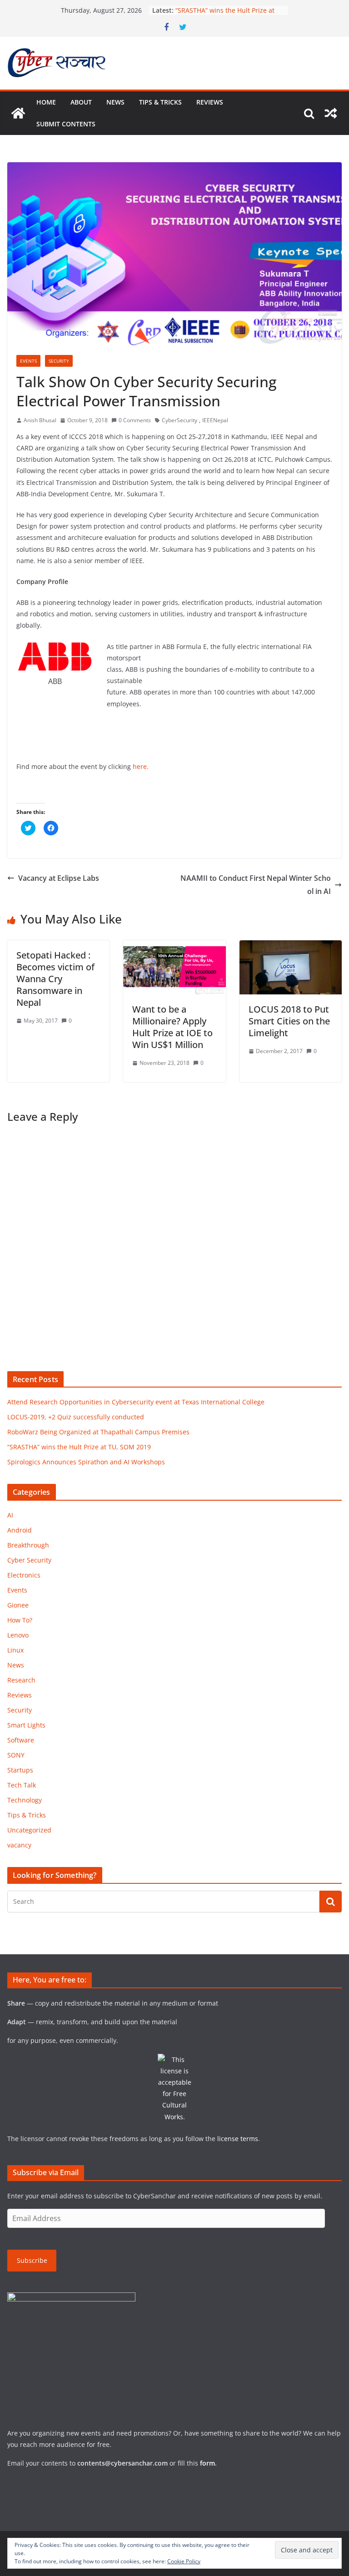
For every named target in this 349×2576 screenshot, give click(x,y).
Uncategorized (29, 1830)
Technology (25, 1800)
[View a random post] (331, 113)
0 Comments (135, 420)
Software (21, 1740)
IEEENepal (215, 420)
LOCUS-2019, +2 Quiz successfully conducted (76, 1417)
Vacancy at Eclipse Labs (59, 878)
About (81, 102)
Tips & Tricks (160, 102)
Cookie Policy (184, 2561)
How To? (20, 1620)
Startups (20, 1770)
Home (46, 102)
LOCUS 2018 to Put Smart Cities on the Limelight (289, 1021)
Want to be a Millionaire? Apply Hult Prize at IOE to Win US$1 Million (172, 1027)
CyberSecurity (179, 420)
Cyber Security (29, 1560)
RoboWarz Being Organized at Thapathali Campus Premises (98, 1432)
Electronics (24, 1575)
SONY (16, 1755)
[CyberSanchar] (18, 113)
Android (20, 1530)
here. (141, 766)
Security (59, 361)
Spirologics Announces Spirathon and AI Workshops (86, 1462)
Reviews (210, 102)
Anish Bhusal (40, 420)
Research (21, 1680)
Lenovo (18, 1635)
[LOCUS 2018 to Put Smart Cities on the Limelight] (291, 947)
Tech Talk (22, 1785)
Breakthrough (28, 1545)
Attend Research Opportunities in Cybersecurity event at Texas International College (136, 1402)
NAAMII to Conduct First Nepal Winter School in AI (256, 885)
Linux (15, 1650)
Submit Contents (66, 124)
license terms (238, 2139)
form (207, 2463)
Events (28, 361)
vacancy (19, 1845)
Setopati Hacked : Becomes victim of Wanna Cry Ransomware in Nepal (55, 979)
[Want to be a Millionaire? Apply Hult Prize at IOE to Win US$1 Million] (174, 947)
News (115, 102)
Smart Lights (26, 1725)
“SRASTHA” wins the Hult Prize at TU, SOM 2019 (79, 1447)
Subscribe (32, 2260)
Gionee (18, 1605)
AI (10, 1515)
